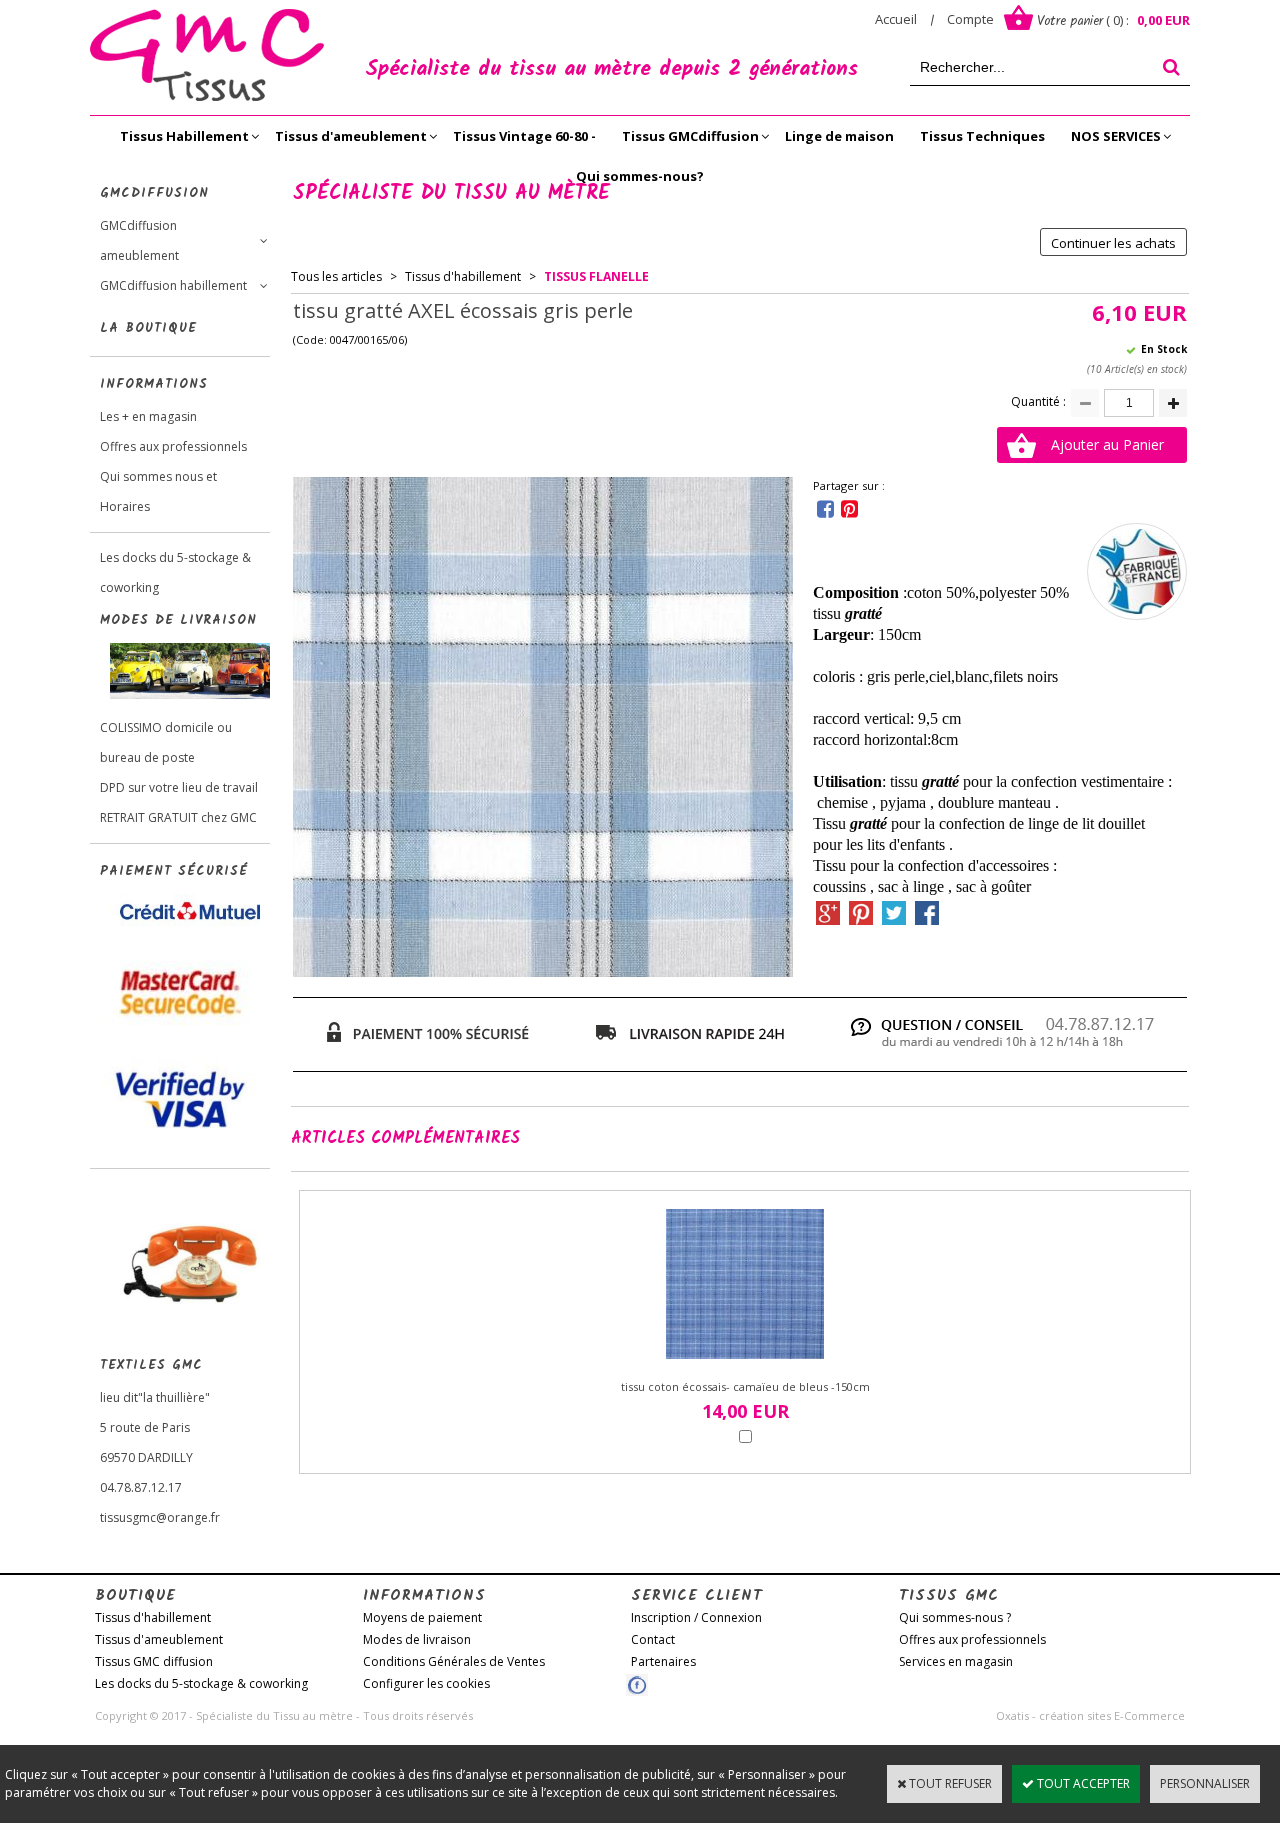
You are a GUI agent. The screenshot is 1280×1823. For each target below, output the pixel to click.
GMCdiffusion (154, 193)
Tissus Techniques (982, 136)
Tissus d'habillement (463, 276)
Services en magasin (956, 1661)
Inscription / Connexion (696, 1617)
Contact (653, 1639)
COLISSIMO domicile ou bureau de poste (166, 742)
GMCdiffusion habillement (173, 285)
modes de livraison (178, 620)
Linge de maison (839, 136)
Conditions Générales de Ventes (454, 1661)
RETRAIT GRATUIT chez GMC (178, 817)
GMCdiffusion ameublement (139, 240)
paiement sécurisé (174, 871)
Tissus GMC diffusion (154, 1661)
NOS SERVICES (1116, 136)
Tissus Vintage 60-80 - (524, 136)
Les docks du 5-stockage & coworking (175, 572)
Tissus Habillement (184, 136)
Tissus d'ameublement (351, 136)
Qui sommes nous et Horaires (158, 491)
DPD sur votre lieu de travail (179, 787)
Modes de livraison (417, 1639)
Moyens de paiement (422, 1617)
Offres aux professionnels (173, 446)
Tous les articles (336, 276)
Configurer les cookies (426, 1683)
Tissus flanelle (596, 276)
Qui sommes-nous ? (955, 1617)
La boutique (148, 328)
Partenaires (663, 1661)
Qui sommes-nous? (640, 176)
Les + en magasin (148, 416)
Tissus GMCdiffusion (690, 136)
